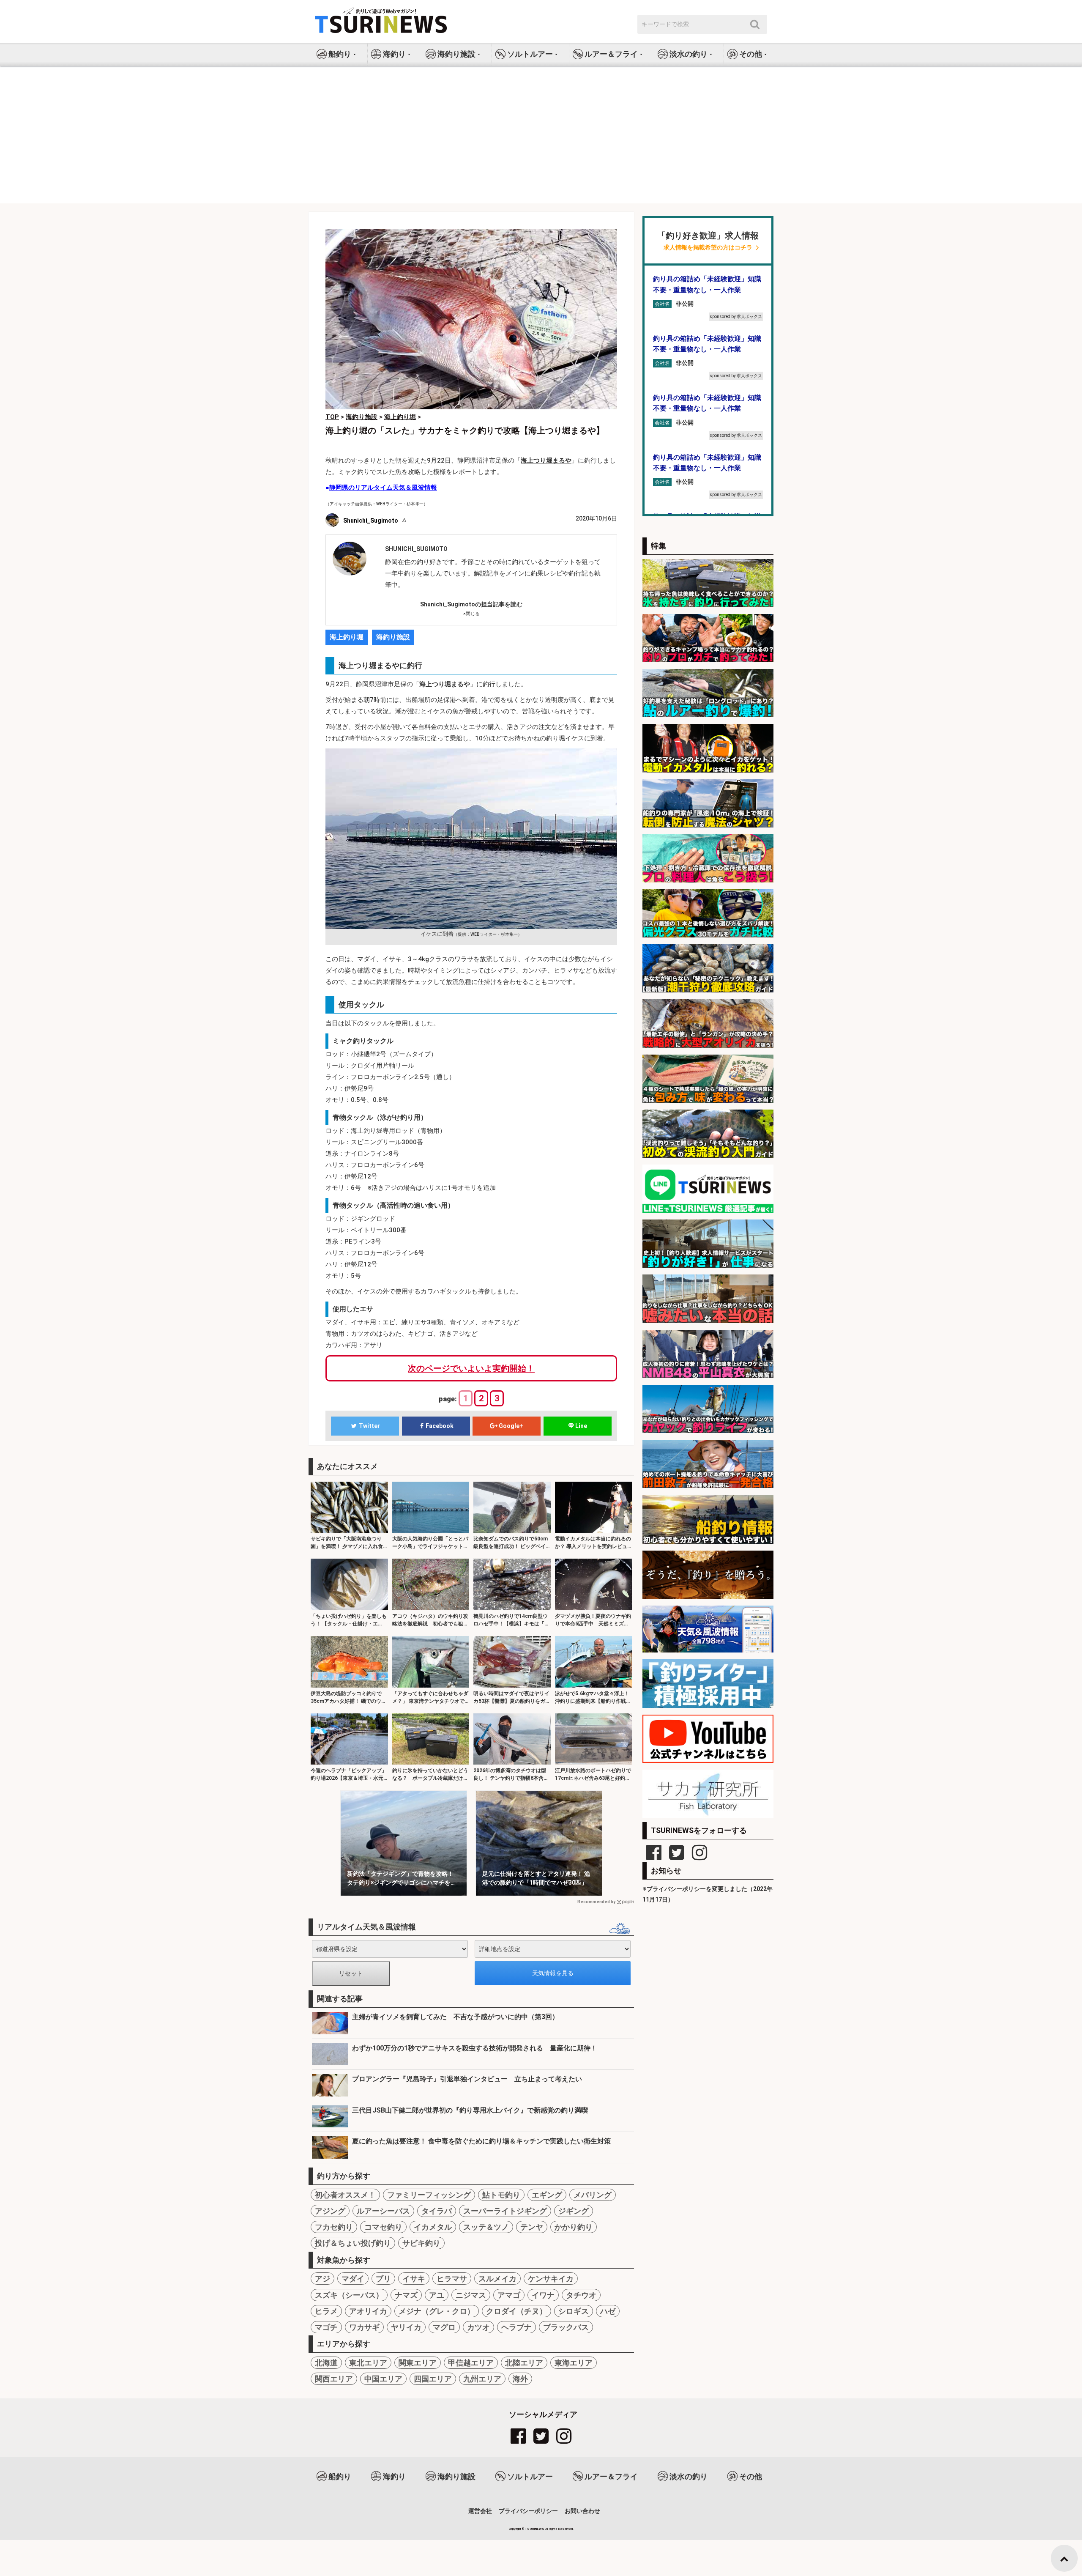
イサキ (414, 2279)
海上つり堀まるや (546, 460)
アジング (330, 2211)
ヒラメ (326, 2311)
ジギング (574, 2211)
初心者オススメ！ (345, 2195)
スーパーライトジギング (505, 2211)
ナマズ (406, 2295)
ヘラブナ (516, 2327)
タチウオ (581, 2295)
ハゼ (608, 2311)
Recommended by (596, 1902)
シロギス (574, 2311)
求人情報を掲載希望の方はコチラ (708, 248)
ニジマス (471, 2295)
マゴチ (326, 2327)
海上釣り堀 (347, 637)
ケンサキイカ (551, 2279)
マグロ (444, 2327)
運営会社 (480, 2511)
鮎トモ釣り (501, 2195)
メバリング (593, 2195)
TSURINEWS (535, 2529)
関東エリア (418, 2363)
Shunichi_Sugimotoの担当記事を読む (471, 604)
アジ (322, 2279)
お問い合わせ (582, 2511)
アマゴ (509, 2295)
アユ (437, 2295)
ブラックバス (566, 2327)
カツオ (478, 2327)
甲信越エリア (471, 2363)
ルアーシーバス (383, 2211)
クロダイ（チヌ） (516, 2311)
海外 (520, 2379)
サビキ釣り (421, 2243)
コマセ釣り (383, 2227)
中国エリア (383, 2379)
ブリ (383, 2279)
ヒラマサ (452, 2279)
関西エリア (334, 2379)
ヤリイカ (406, 2327)
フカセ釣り (334, 2227)
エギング (547, 2195)
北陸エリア (524, 2363)
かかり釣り (574, 2227)
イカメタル (433, 2227)
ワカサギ (364, 2327)
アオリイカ (368, 2311)
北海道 (326, 2363)
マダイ (353, 2279)
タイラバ (437, 2211)
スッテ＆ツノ (486, 2227)
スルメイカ (497, 2279)
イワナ (543, 2295)
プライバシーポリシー (528, 2511)
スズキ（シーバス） (349, 2295)
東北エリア (368, 2363)
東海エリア (574, 2363)
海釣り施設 (393, 637)
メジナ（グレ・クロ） (437, 2311)
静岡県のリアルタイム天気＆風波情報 (383, 488)
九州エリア (482, 2379)
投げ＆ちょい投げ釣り (353, 2243)
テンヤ (532, 2227)
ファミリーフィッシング (429, 2195)
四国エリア (433, 2379)
